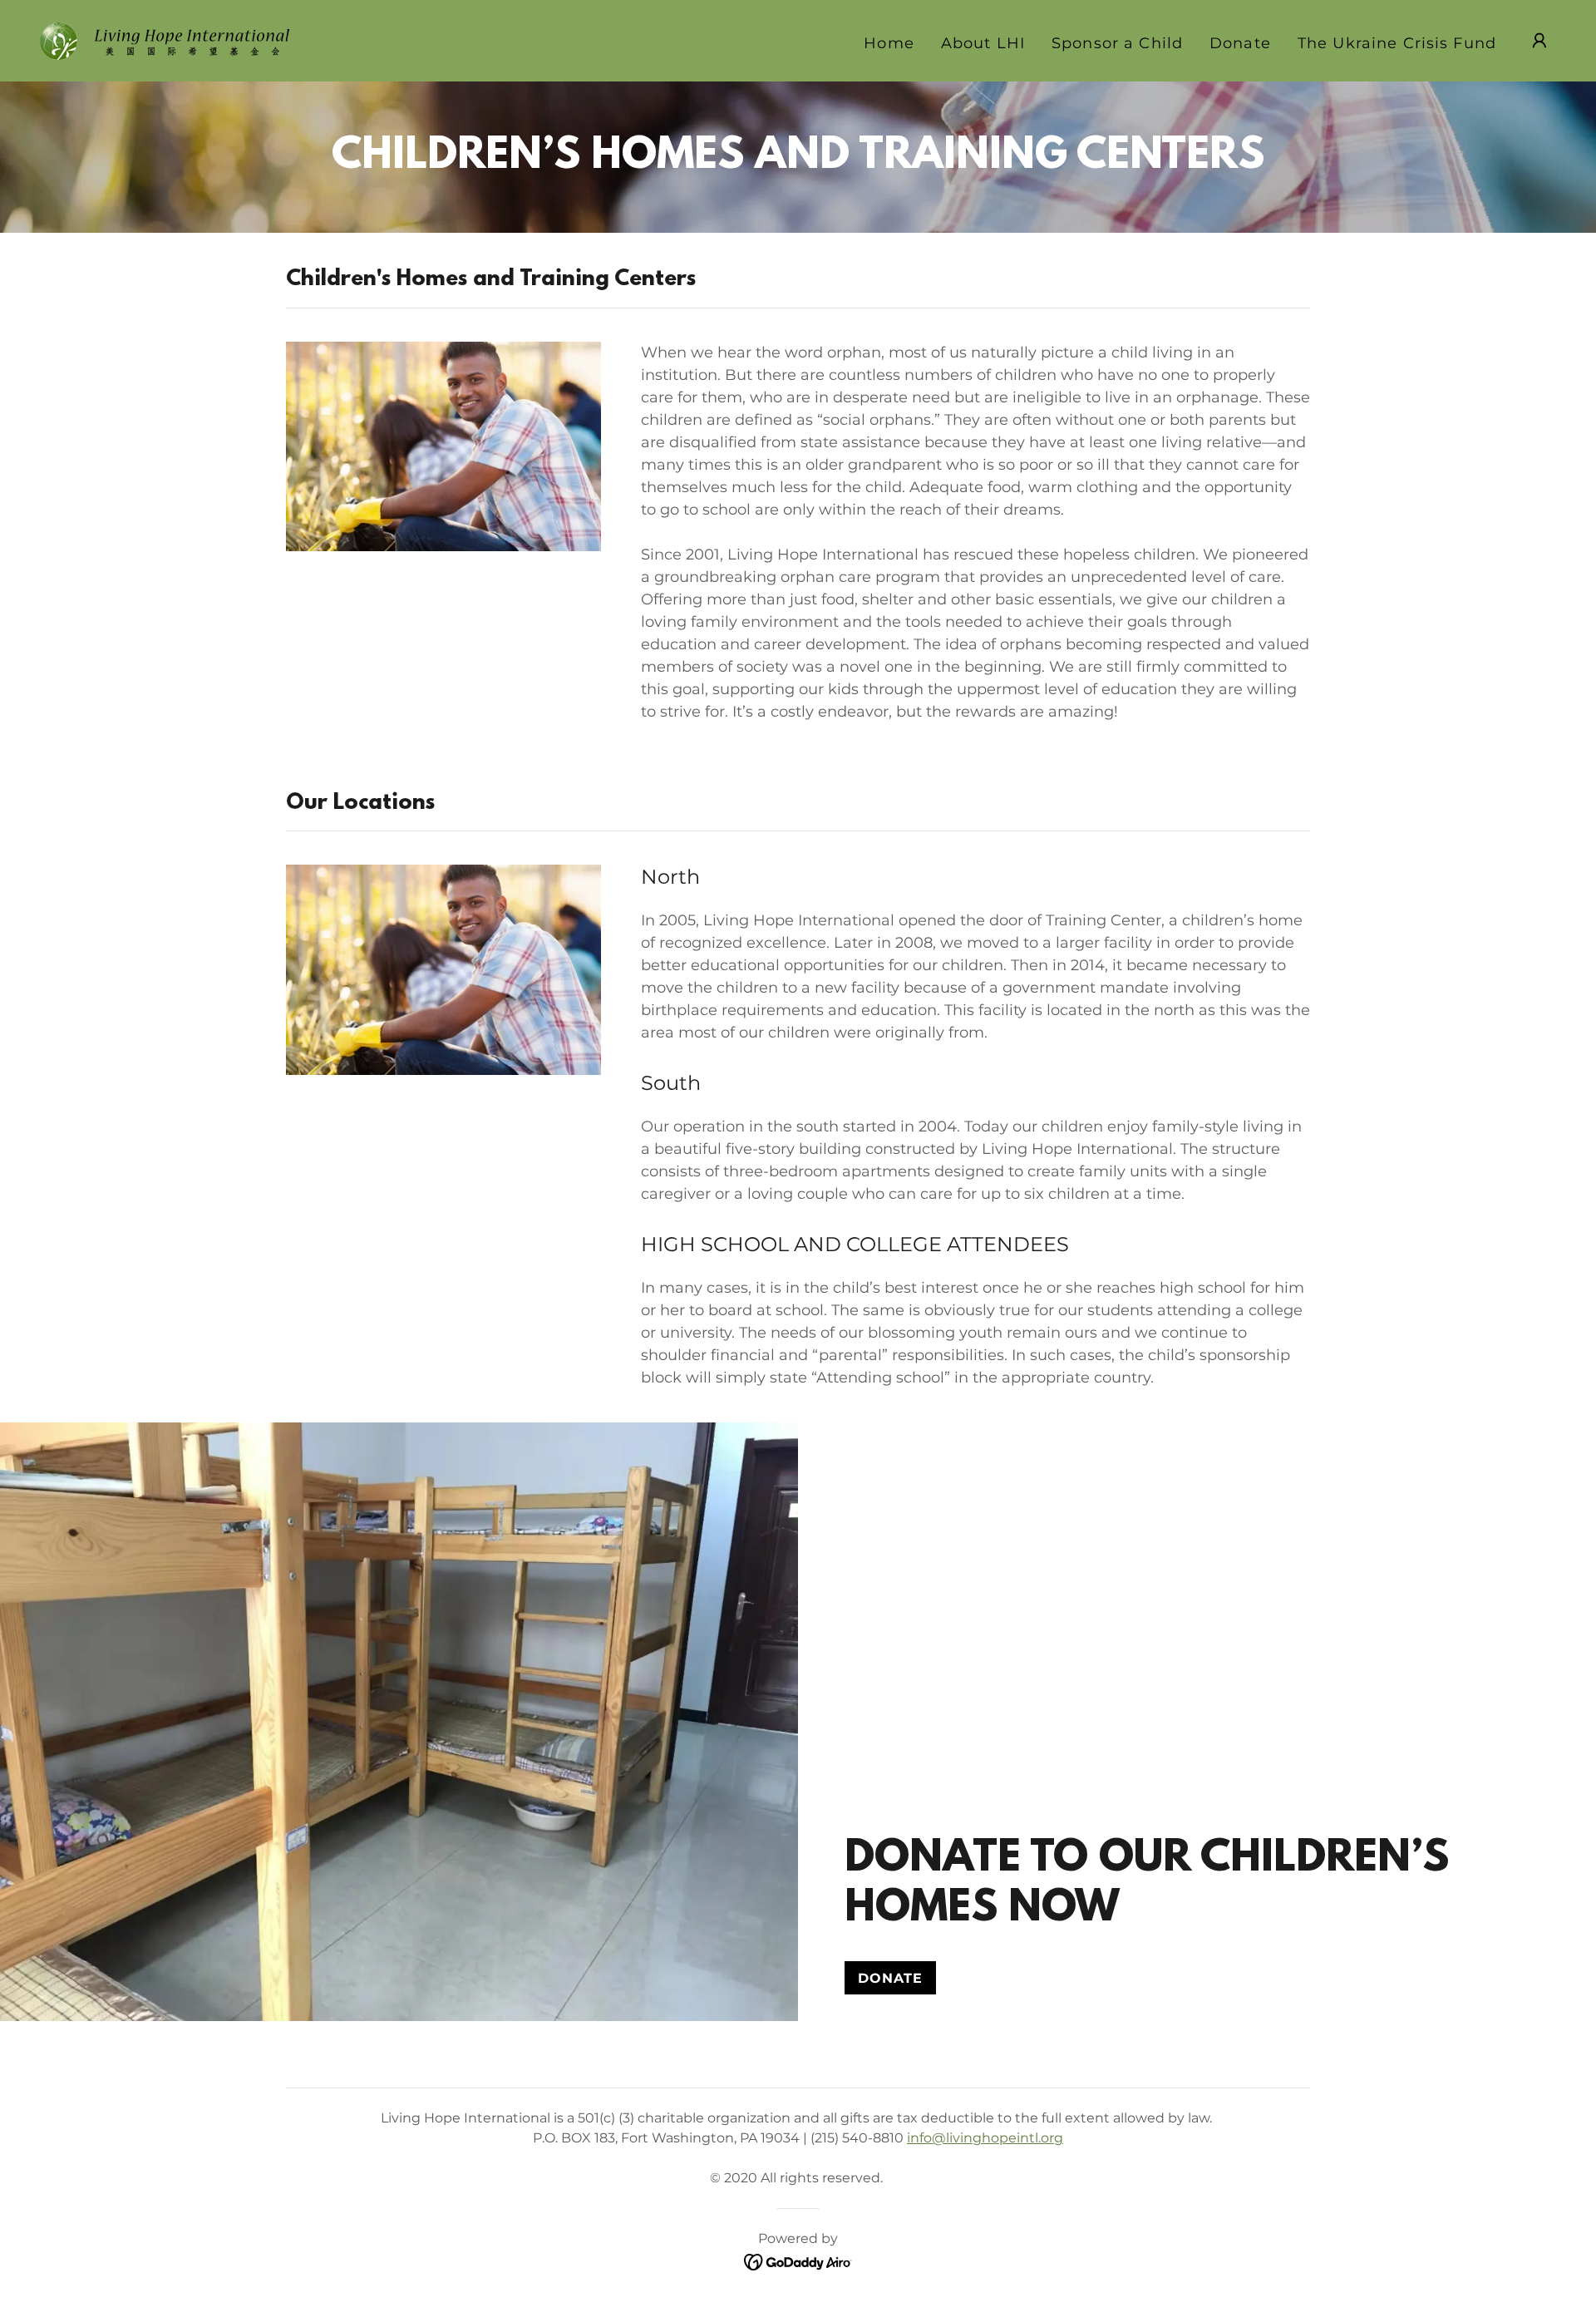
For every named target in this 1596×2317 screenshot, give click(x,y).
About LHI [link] (983, 43)
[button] (1539, 41)
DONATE (890, 1978)
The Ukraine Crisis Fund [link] (1397, 43)
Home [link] (889, 43)
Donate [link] (1240, 43)
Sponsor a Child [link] (1117, 43)
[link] (165, 40)
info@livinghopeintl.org (985, 2138)
